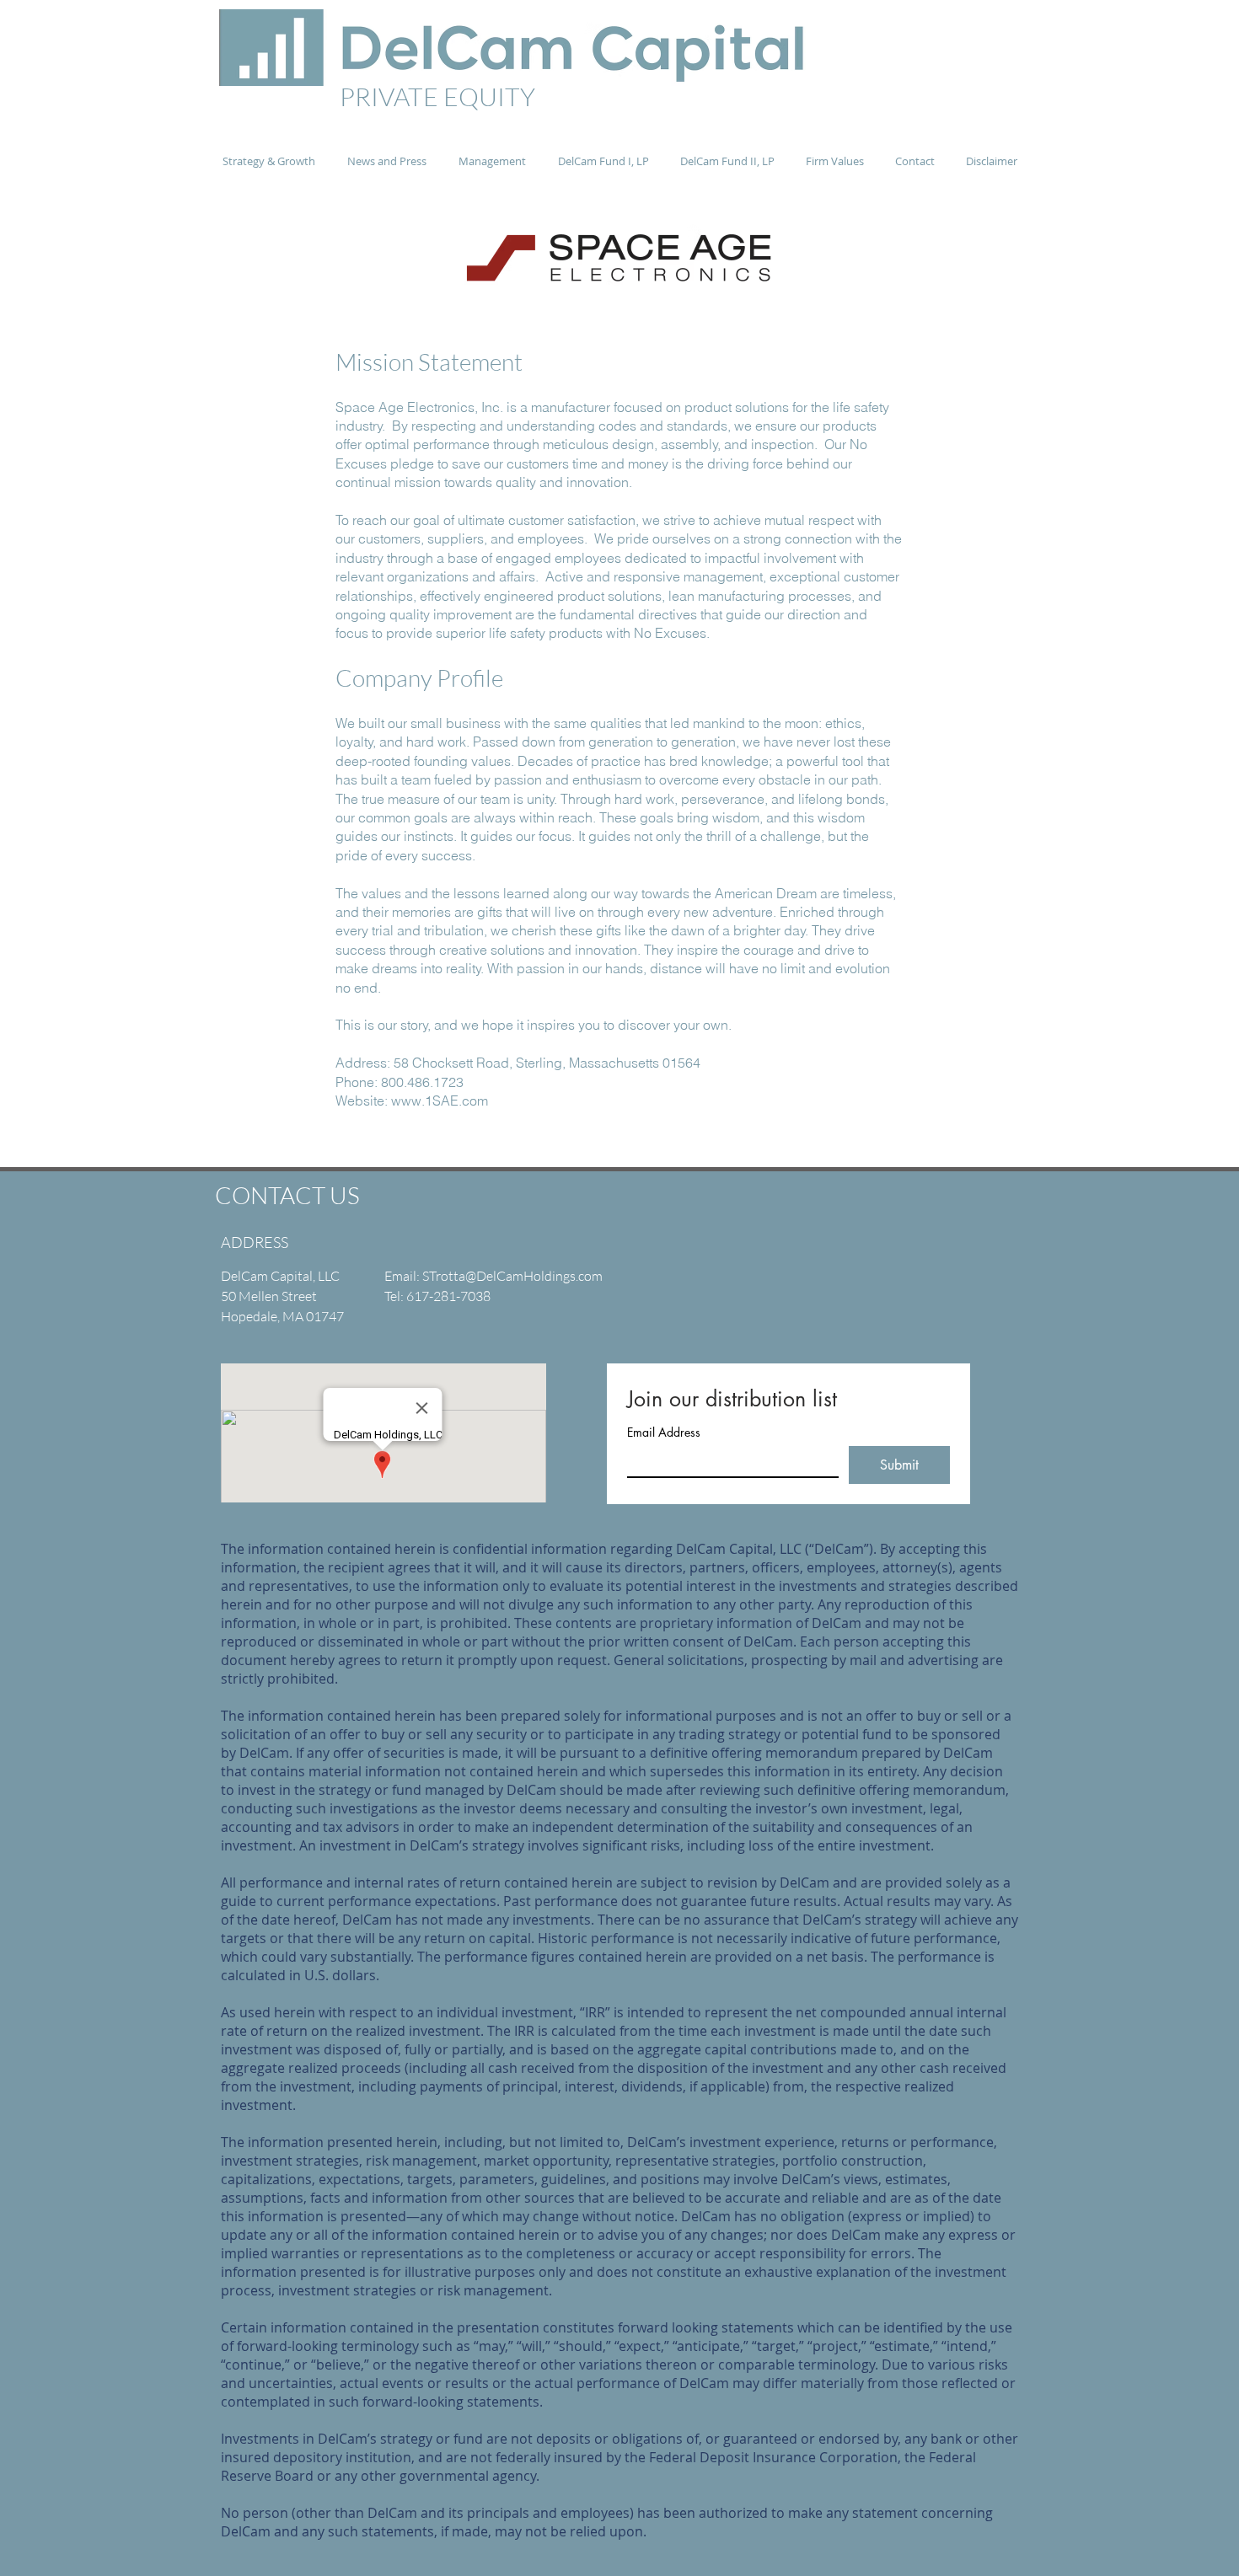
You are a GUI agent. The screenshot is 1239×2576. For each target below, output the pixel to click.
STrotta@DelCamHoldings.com (512, 1276)
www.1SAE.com (440, 1101)
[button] (387, 161)
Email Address (664, 1432)
